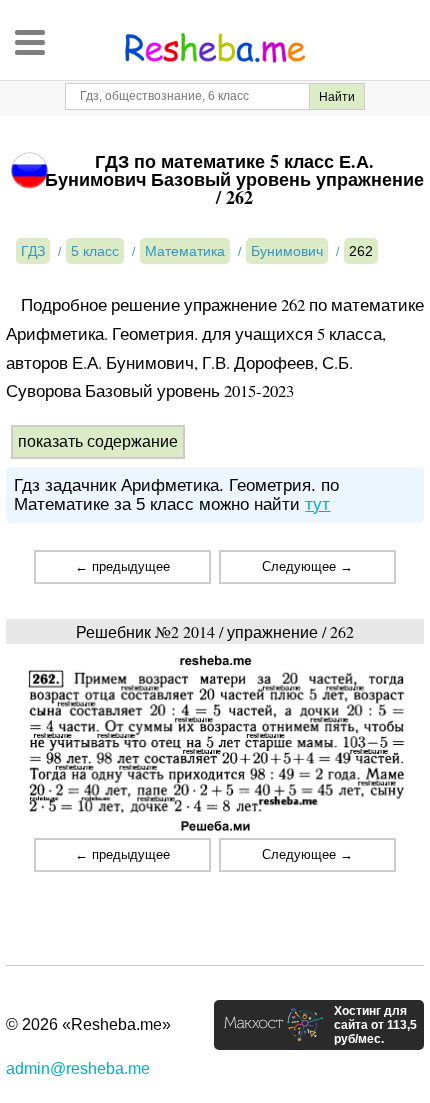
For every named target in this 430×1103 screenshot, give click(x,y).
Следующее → (307, 566)
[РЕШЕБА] (215, 48)
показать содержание (98, 441)
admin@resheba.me (78, 1068)
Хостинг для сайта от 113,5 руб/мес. (375, 1025)
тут (317, 504)
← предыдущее (122, 566)
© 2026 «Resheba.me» (88, 1024)
